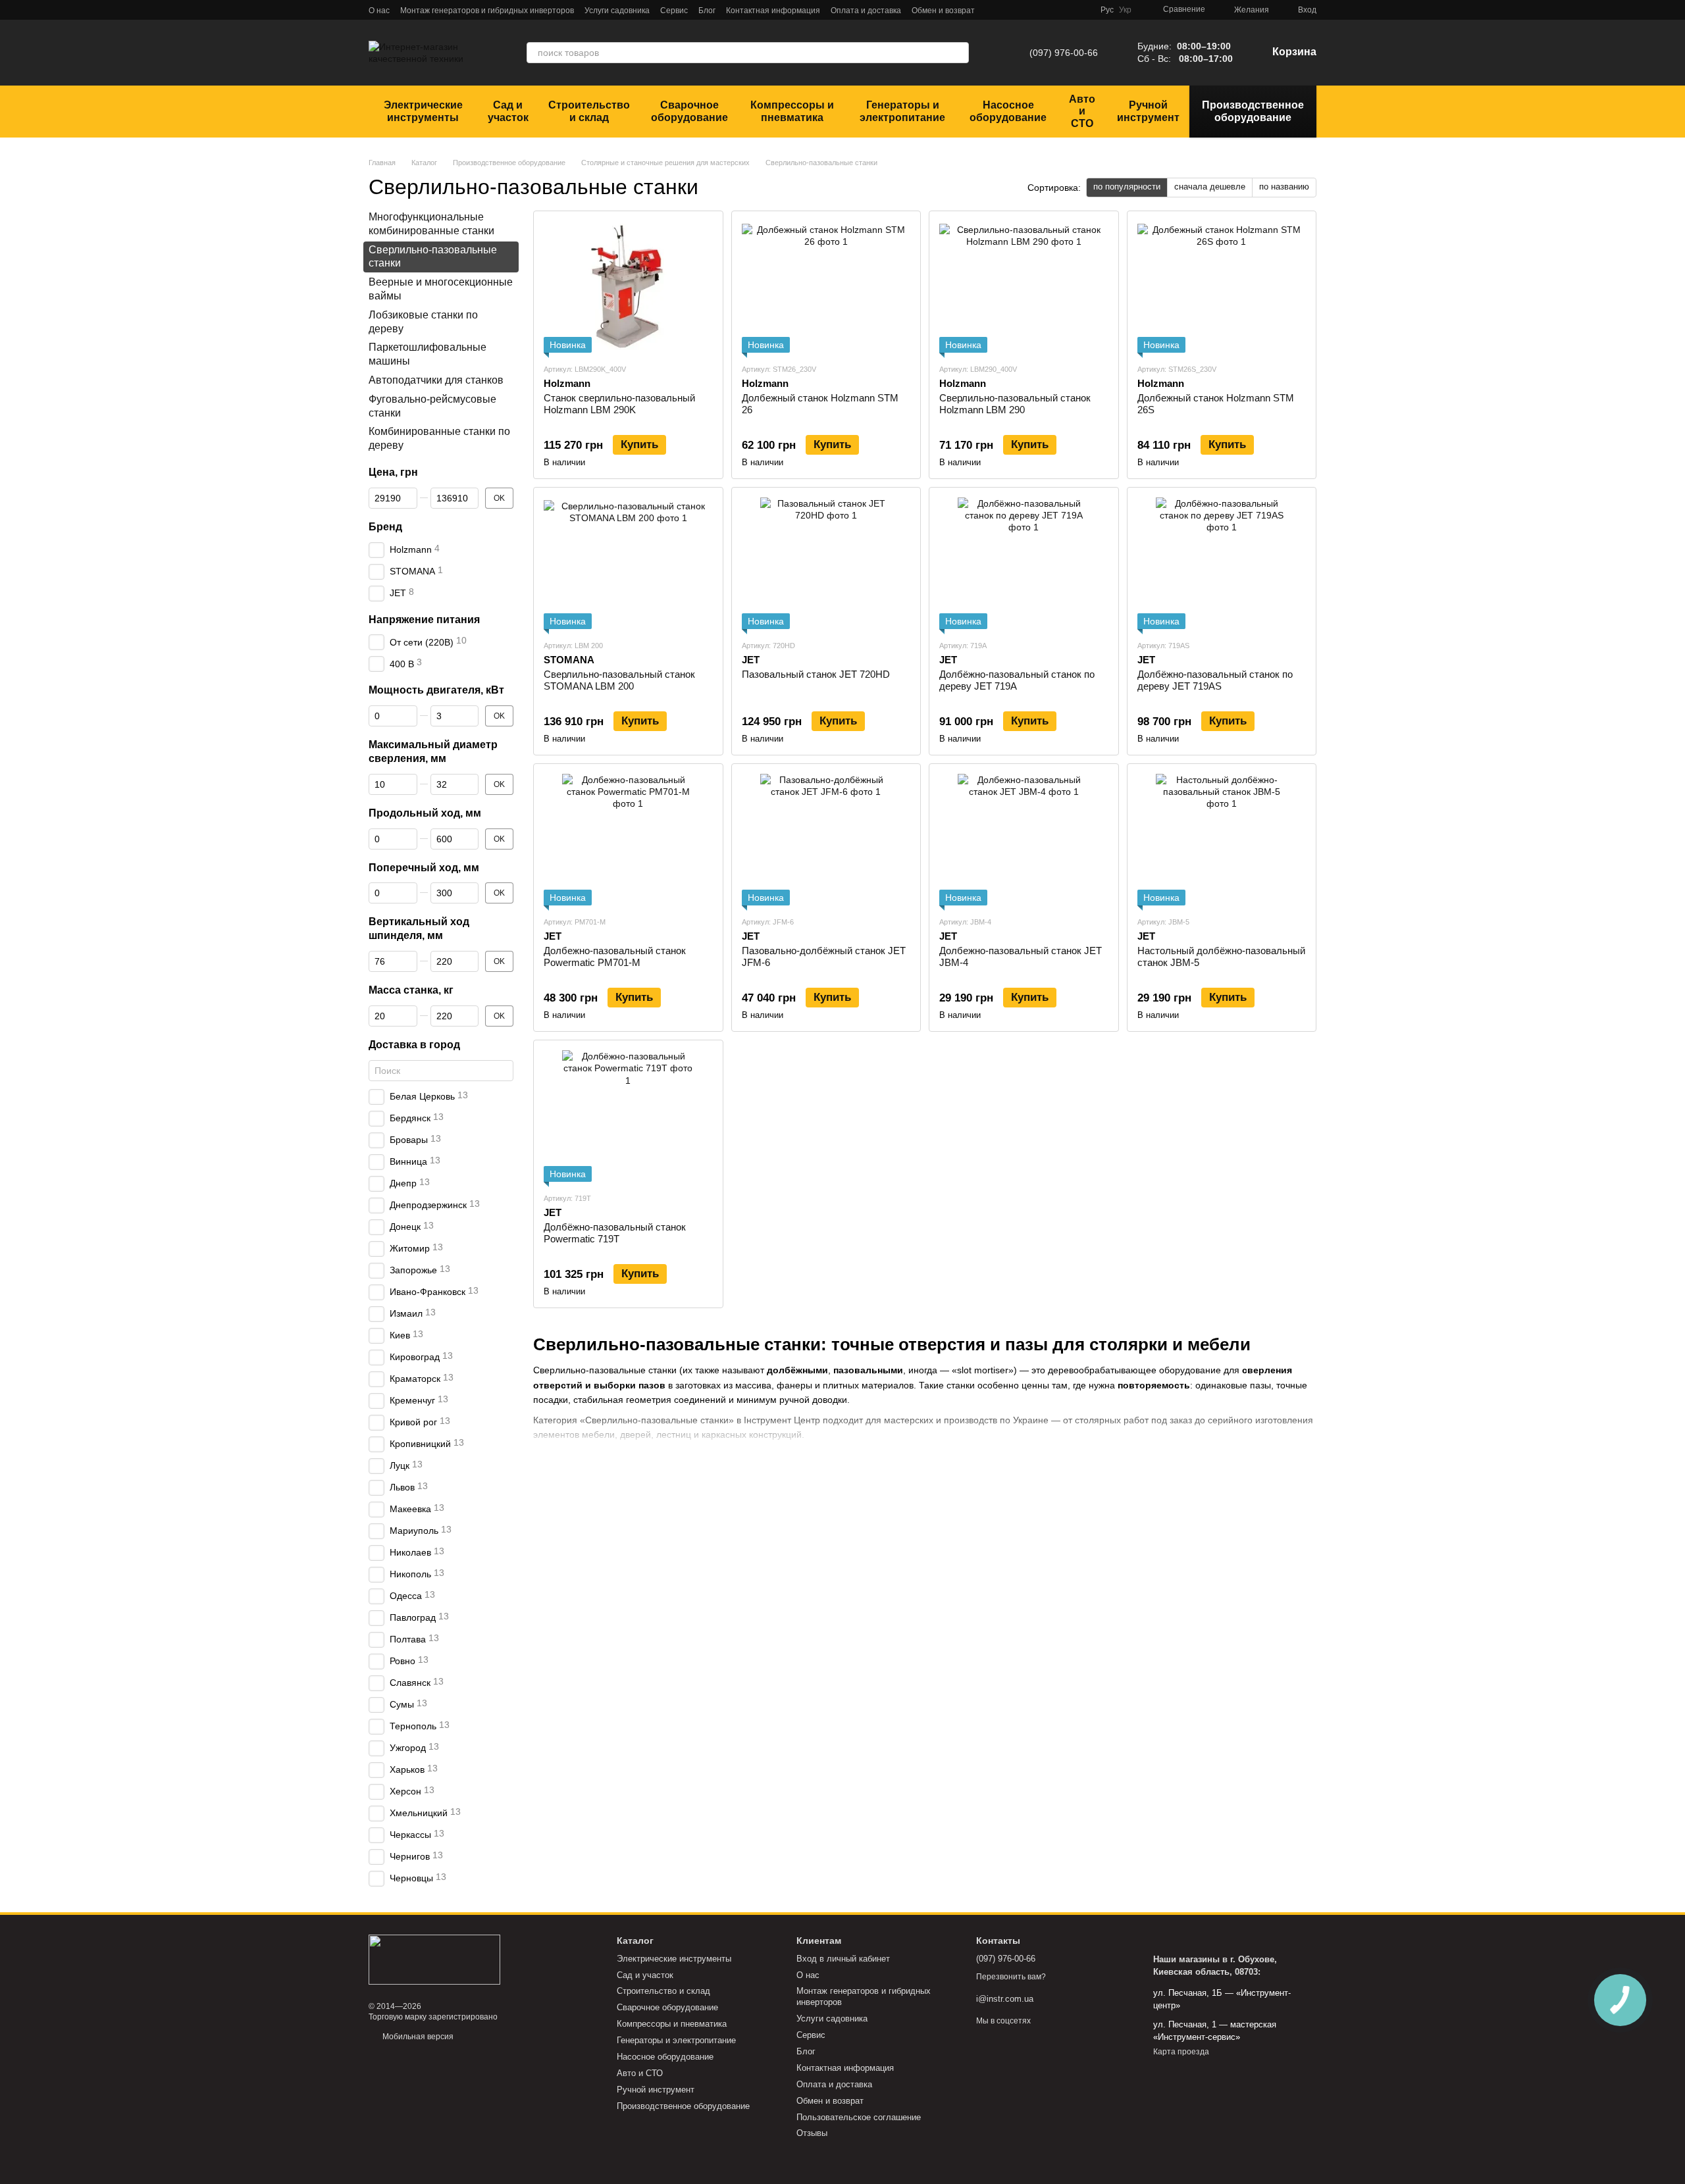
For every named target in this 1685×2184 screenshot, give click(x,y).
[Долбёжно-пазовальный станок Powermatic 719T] (628, 1116)
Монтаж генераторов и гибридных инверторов (487, 11)
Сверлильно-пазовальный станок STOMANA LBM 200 (619, 680)
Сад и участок (508, 111)
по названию (1284, 187)
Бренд (385, 527)
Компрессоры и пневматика (792, 111)
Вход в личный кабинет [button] (843, 1959)
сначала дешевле (1210, 187)
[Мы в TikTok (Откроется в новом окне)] (1082, 10)
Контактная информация (773, 11)
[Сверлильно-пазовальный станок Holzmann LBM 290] (1024, 287)
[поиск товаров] (958, 53)
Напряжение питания (424, 620)
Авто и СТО (1082, 111)
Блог (707, 11)
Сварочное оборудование (689, 111)
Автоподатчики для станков (436, 380)
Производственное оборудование (1253, 111)
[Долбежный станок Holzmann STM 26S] (1222, 287)
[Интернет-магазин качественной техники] (434, 1960)
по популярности (1127, 187)
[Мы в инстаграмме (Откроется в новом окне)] (1050, 10)
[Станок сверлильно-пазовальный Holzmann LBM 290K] (628, 287)
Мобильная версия (417, 2037)
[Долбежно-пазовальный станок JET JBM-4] (1024, 840)
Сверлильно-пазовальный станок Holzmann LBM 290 (1015, 404)
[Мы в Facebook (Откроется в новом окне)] (1035, 10)
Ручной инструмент (1148, 111)
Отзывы (812, 2133)
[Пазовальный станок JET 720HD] (826, 563)
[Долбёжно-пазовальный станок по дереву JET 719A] (1024, 563)
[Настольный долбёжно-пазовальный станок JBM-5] (1222, 840)
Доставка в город (414, 1045)
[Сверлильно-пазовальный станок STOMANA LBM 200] (628, 563)
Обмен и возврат (943, 11)
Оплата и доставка (866, 11)
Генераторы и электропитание (902, 111)
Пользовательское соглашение (859, 2117)
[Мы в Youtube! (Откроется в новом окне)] (1066, 10)
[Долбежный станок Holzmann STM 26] (826, 287)
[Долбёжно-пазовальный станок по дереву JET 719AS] (1222, 563)
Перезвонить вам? (1011, 1977)
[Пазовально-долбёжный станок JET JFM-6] (826, 840)
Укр (1125, 10)
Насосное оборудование (1008, 111)
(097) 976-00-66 (1064, 53)
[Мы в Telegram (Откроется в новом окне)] (1019, 10)
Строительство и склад (589, 111)
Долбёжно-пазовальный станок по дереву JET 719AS (1215, 680)
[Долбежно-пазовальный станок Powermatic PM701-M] (628, 840)
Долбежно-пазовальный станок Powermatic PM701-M (615, 956)
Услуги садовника (617, 11)
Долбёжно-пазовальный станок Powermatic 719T (615, 1233)
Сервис (674, 11)
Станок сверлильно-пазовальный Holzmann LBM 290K (619, 404)
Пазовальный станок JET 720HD (816, 674)
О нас (379, 11)
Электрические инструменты (423, 111)
